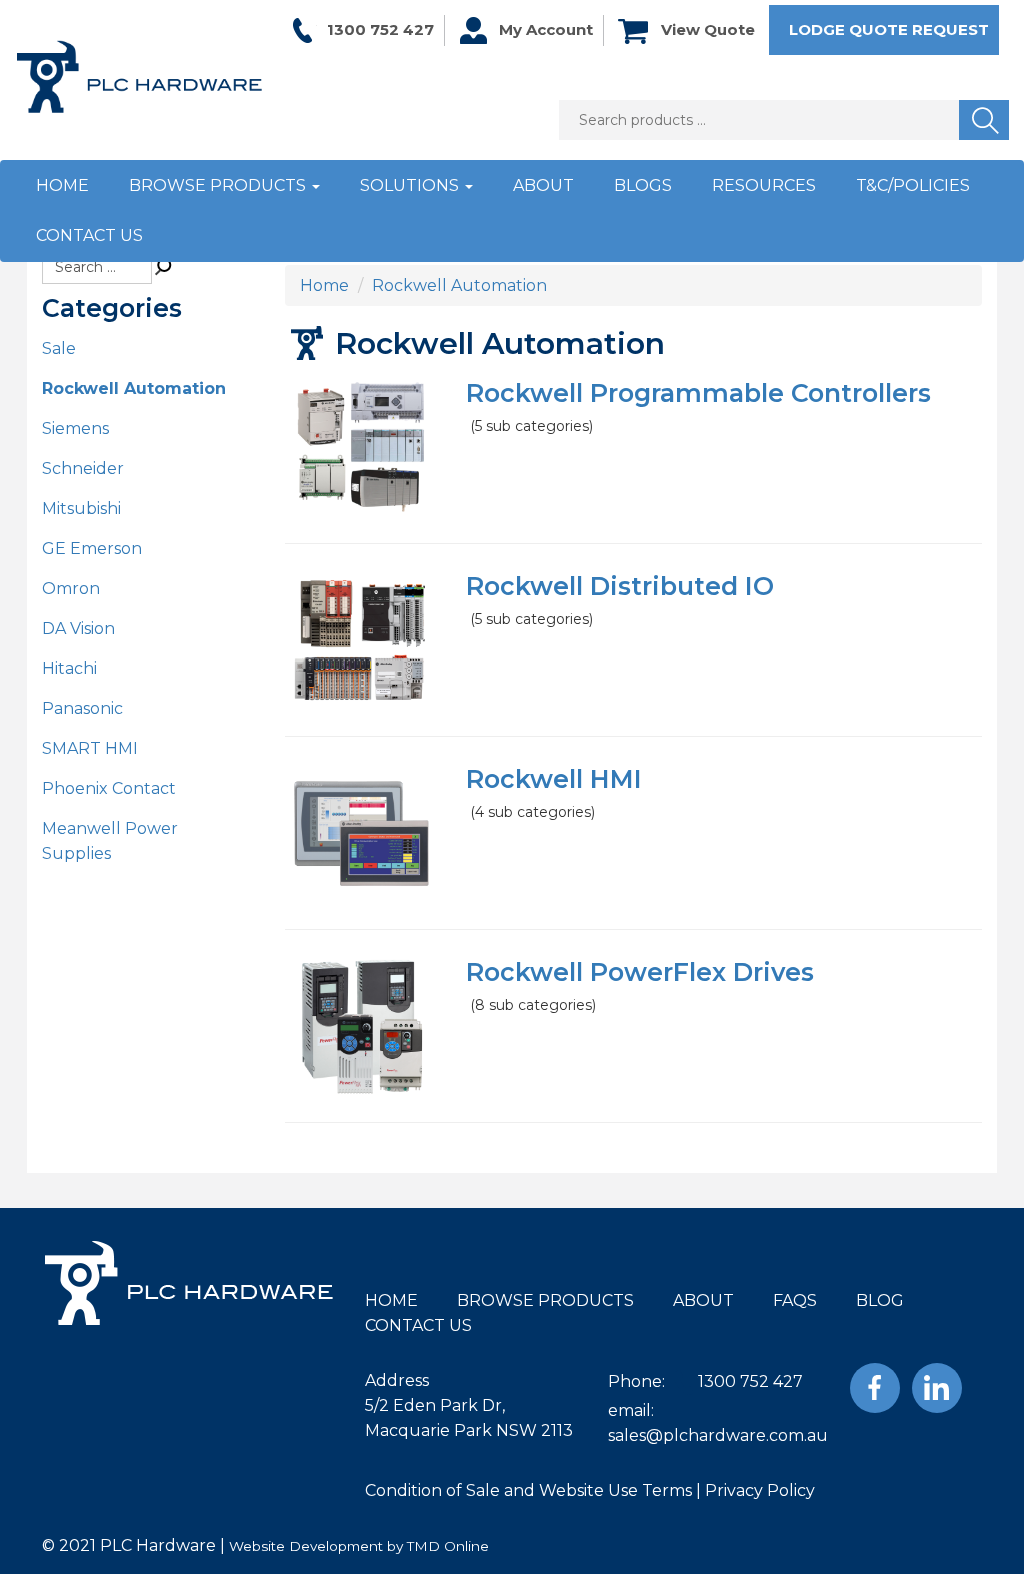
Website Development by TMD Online (359, 1546)
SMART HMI (90, 748)
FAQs (795, 1300)
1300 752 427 (380, 29)
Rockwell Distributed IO (620, 586)
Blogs (643, 185)
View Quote (708, 29)
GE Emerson (92, 548)
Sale (59, 348)
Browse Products (545, 1300)
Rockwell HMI (554, 779)
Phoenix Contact (109, 788)
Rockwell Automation (134, 388)
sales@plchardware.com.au (718, 1435)
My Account (546, 29)
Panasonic (82, 708)
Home (62, 185)
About (543, 185)
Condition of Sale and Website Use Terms (528, 1490)
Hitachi (69, 668)
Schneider (83, 468)
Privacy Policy (760, 1490)
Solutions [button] (411, 185)
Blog (880, 1300)
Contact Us (89, 235)
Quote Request (889, 29)
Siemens (75, 428)
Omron (71, 588)
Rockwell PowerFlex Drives (640, 972)
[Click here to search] (164, 267)
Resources (764, 185)
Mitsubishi (81, 508)
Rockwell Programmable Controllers (698, 393)
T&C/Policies (913, 185)
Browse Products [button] (219, 185)
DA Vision (78, 628)
